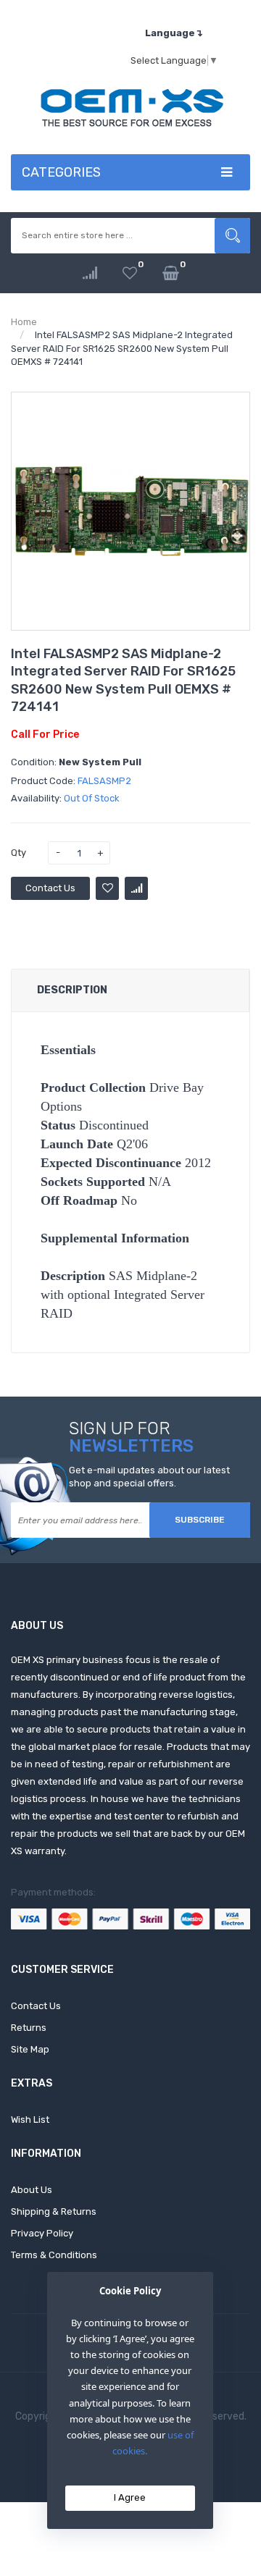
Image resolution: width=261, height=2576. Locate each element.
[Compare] (90, 273)
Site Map (30, 2049)
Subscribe (200, 1520)
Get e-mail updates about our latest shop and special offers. (149, 1477)
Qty (18, 853)
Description (72, 990)
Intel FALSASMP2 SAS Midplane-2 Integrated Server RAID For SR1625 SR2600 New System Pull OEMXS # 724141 (122, 348)
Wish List (30, 2120)
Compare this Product (136, 888)
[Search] (232, 236)
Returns (29, 2028)
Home (24, 322)
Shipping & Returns (54, 2211)
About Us (32, 2190)
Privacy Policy (42, 2233)
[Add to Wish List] (107, 888)
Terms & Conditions (54, 2255)
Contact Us (50, 888)
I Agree (130, 2497)
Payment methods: (53, 1892)
